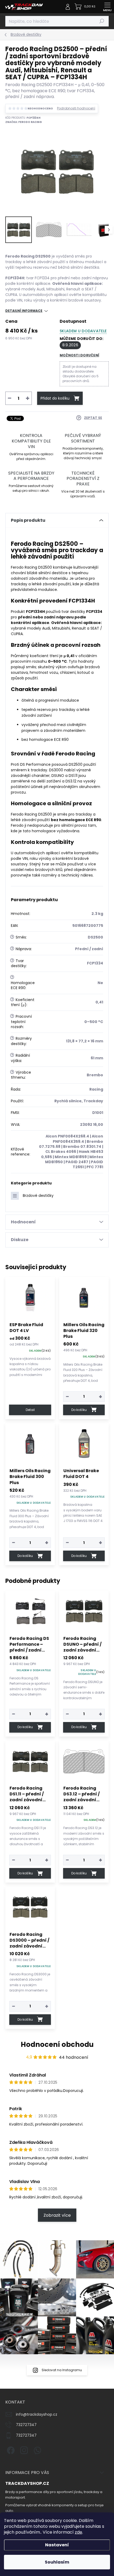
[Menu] (107, 7)
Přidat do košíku (55, 398)
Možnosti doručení (79, 355)
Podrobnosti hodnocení (76, 108)
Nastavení (57, 2545)
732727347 (26, 2425)
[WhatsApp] (36, 2449)
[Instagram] (23, 2449)
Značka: (24, 122)
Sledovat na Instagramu (62, 2370)
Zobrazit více (57, 2215)
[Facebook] (10, 2449)
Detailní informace (24, 311)
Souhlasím (57, 2562)
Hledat (102, 21)
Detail (30, 1410)
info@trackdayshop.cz (37, 2414)
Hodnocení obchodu (57, 2044)
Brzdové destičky (38, 1196)
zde (78, 2532)
